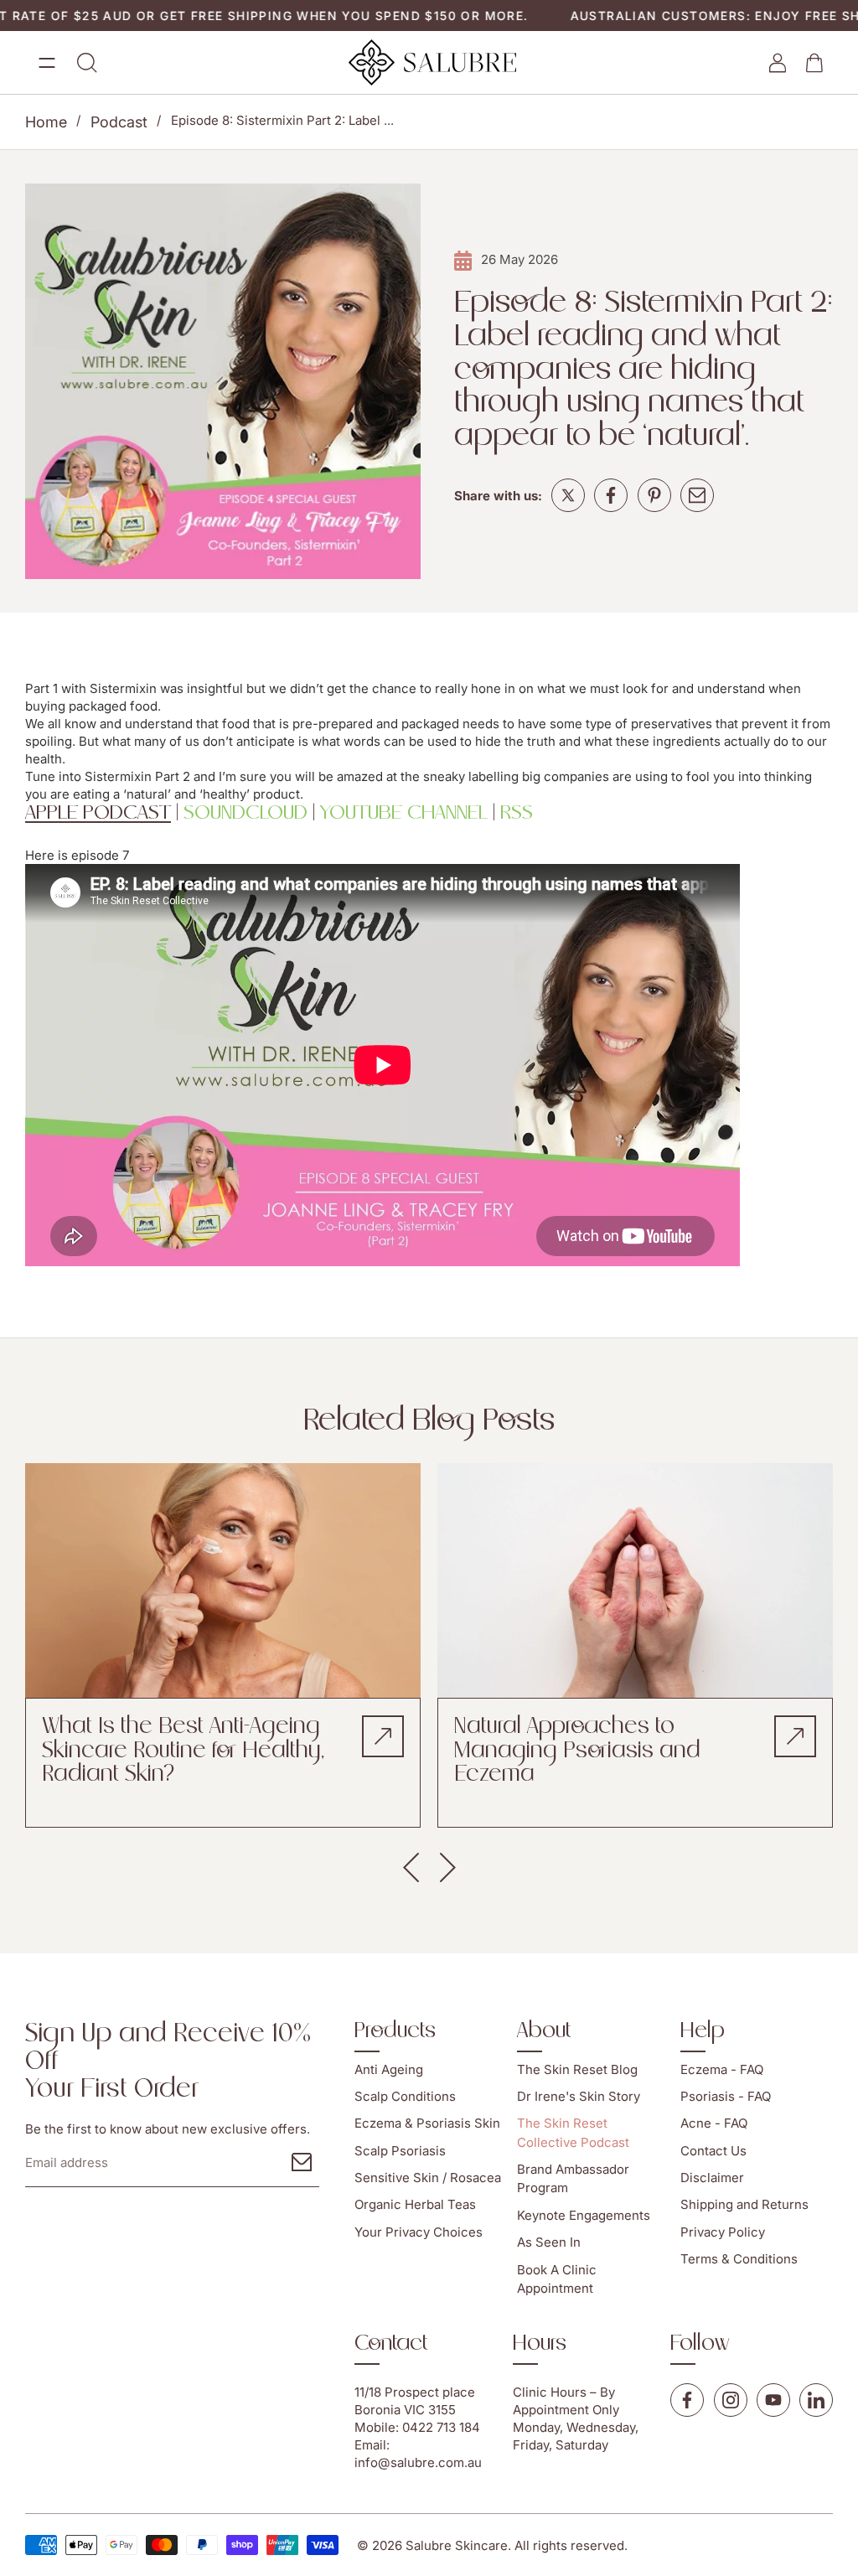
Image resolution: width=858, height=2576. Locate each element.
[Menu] (47, 63)
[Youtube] (773, 2400)
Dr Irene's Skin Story (579, 2096)
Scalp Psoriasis (400, 2151)
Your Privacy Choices (419, 2232)
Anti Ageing (389, 2069)
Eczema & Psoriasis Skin (427, 2124)
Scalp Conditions (405, 2096)
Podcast (119, 122)
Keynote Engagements (584, 2215)
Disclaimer (712, 2178)
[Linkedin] (816, 2400)
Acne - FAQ (714, 2124)
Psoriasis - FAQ (726, 2096)
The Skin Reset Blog (577, 2069)
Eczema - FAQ (722, 2069)
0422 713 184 (441, 2427)
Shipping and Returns (744, 2205)
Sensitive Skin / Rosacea (428, 2178)
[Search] (87, 63)
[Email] (697, 495)
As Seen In (549, 2243)
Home (46, 122)
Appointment (551, 2410)
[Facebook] (611, 495)
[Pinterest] (654, 495)
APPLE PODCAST (98, 813)
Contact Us (713, 2151)
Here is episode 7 (77, 855)
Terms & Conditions (739, 2260)
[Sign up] (302, 2162)
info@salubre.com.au (418, 2462)
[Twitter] (568, 495)
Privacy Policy (723, 2232)
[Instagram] (731, 2400)
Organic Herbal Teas (415, 2205)
